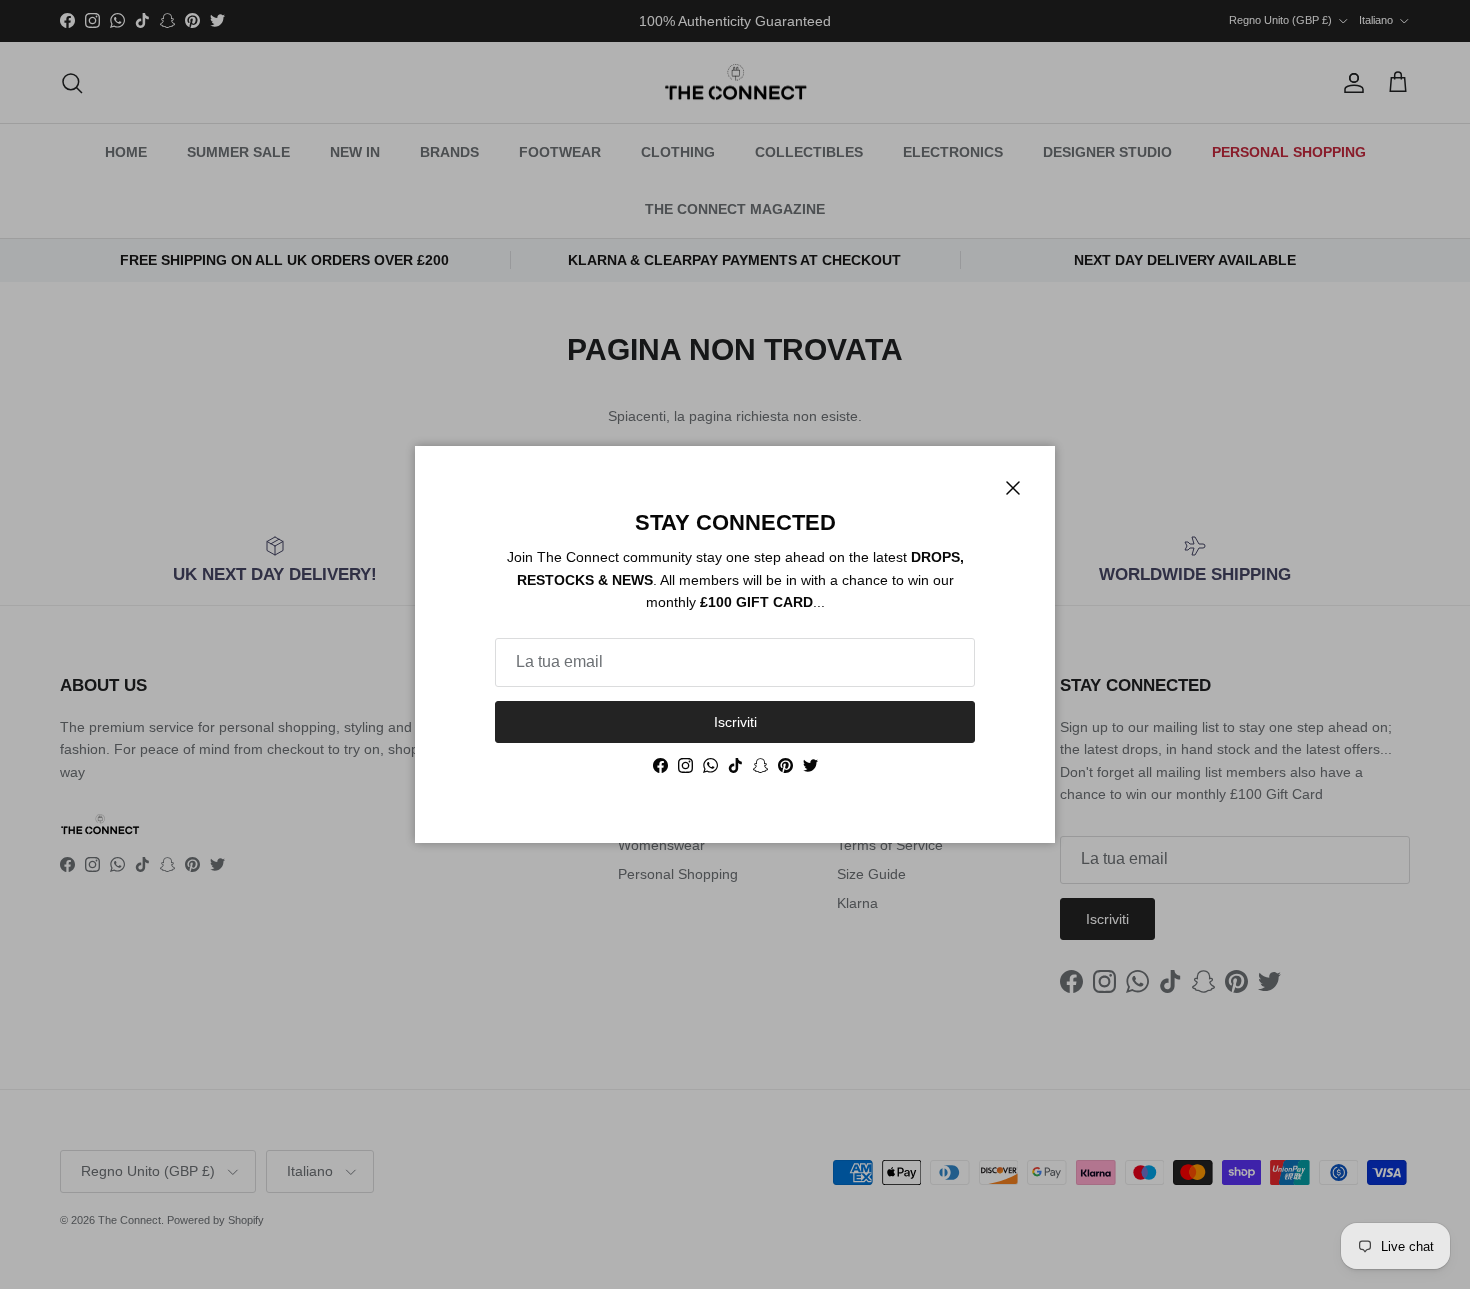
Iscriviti (735, 722)
